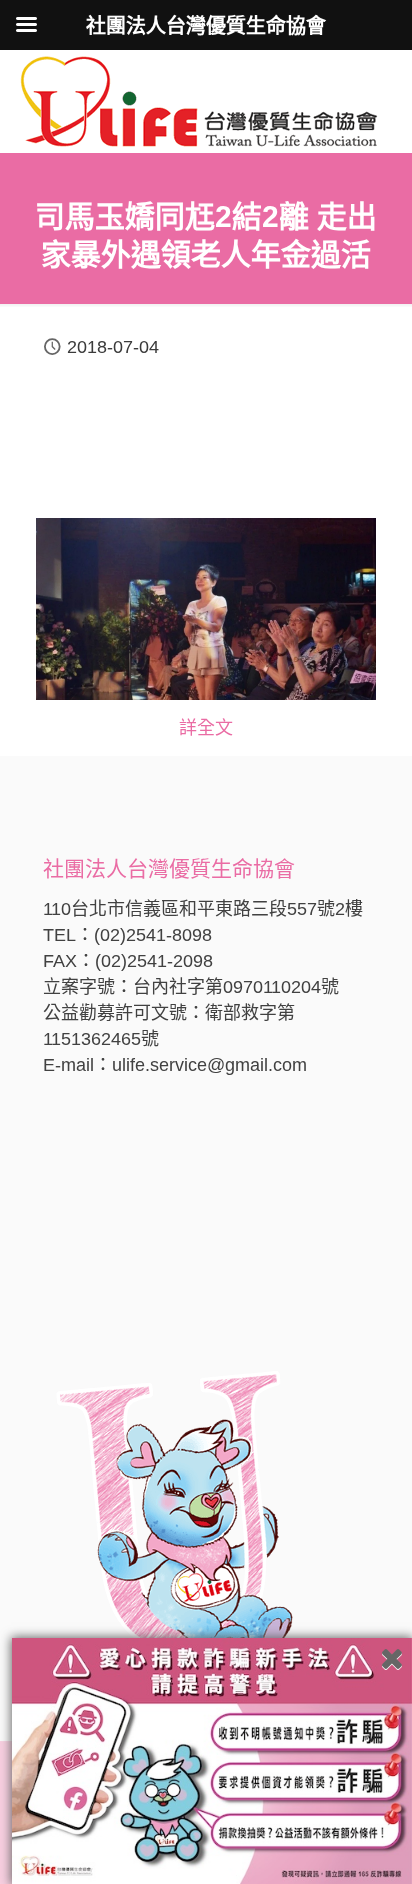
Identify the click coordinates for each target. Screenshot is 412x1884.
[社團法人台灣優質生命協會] (198, 100)
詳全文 (206, 728)
